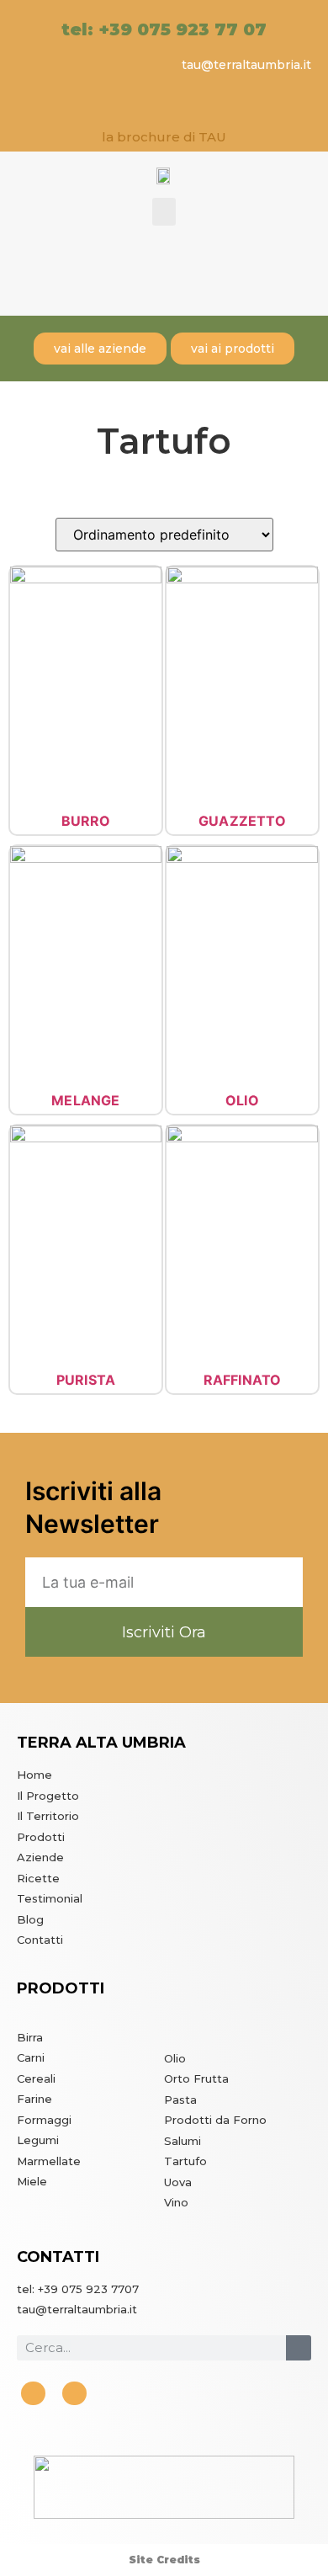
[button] (164, 212)
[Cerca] (299, 2348)
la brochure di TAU (164, 137)
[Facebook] (33, 2394)
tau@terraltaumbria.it (246, 65)
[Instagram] (74, 2394)
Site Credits (164, 2560)
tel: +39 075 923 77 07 (164, 29)
